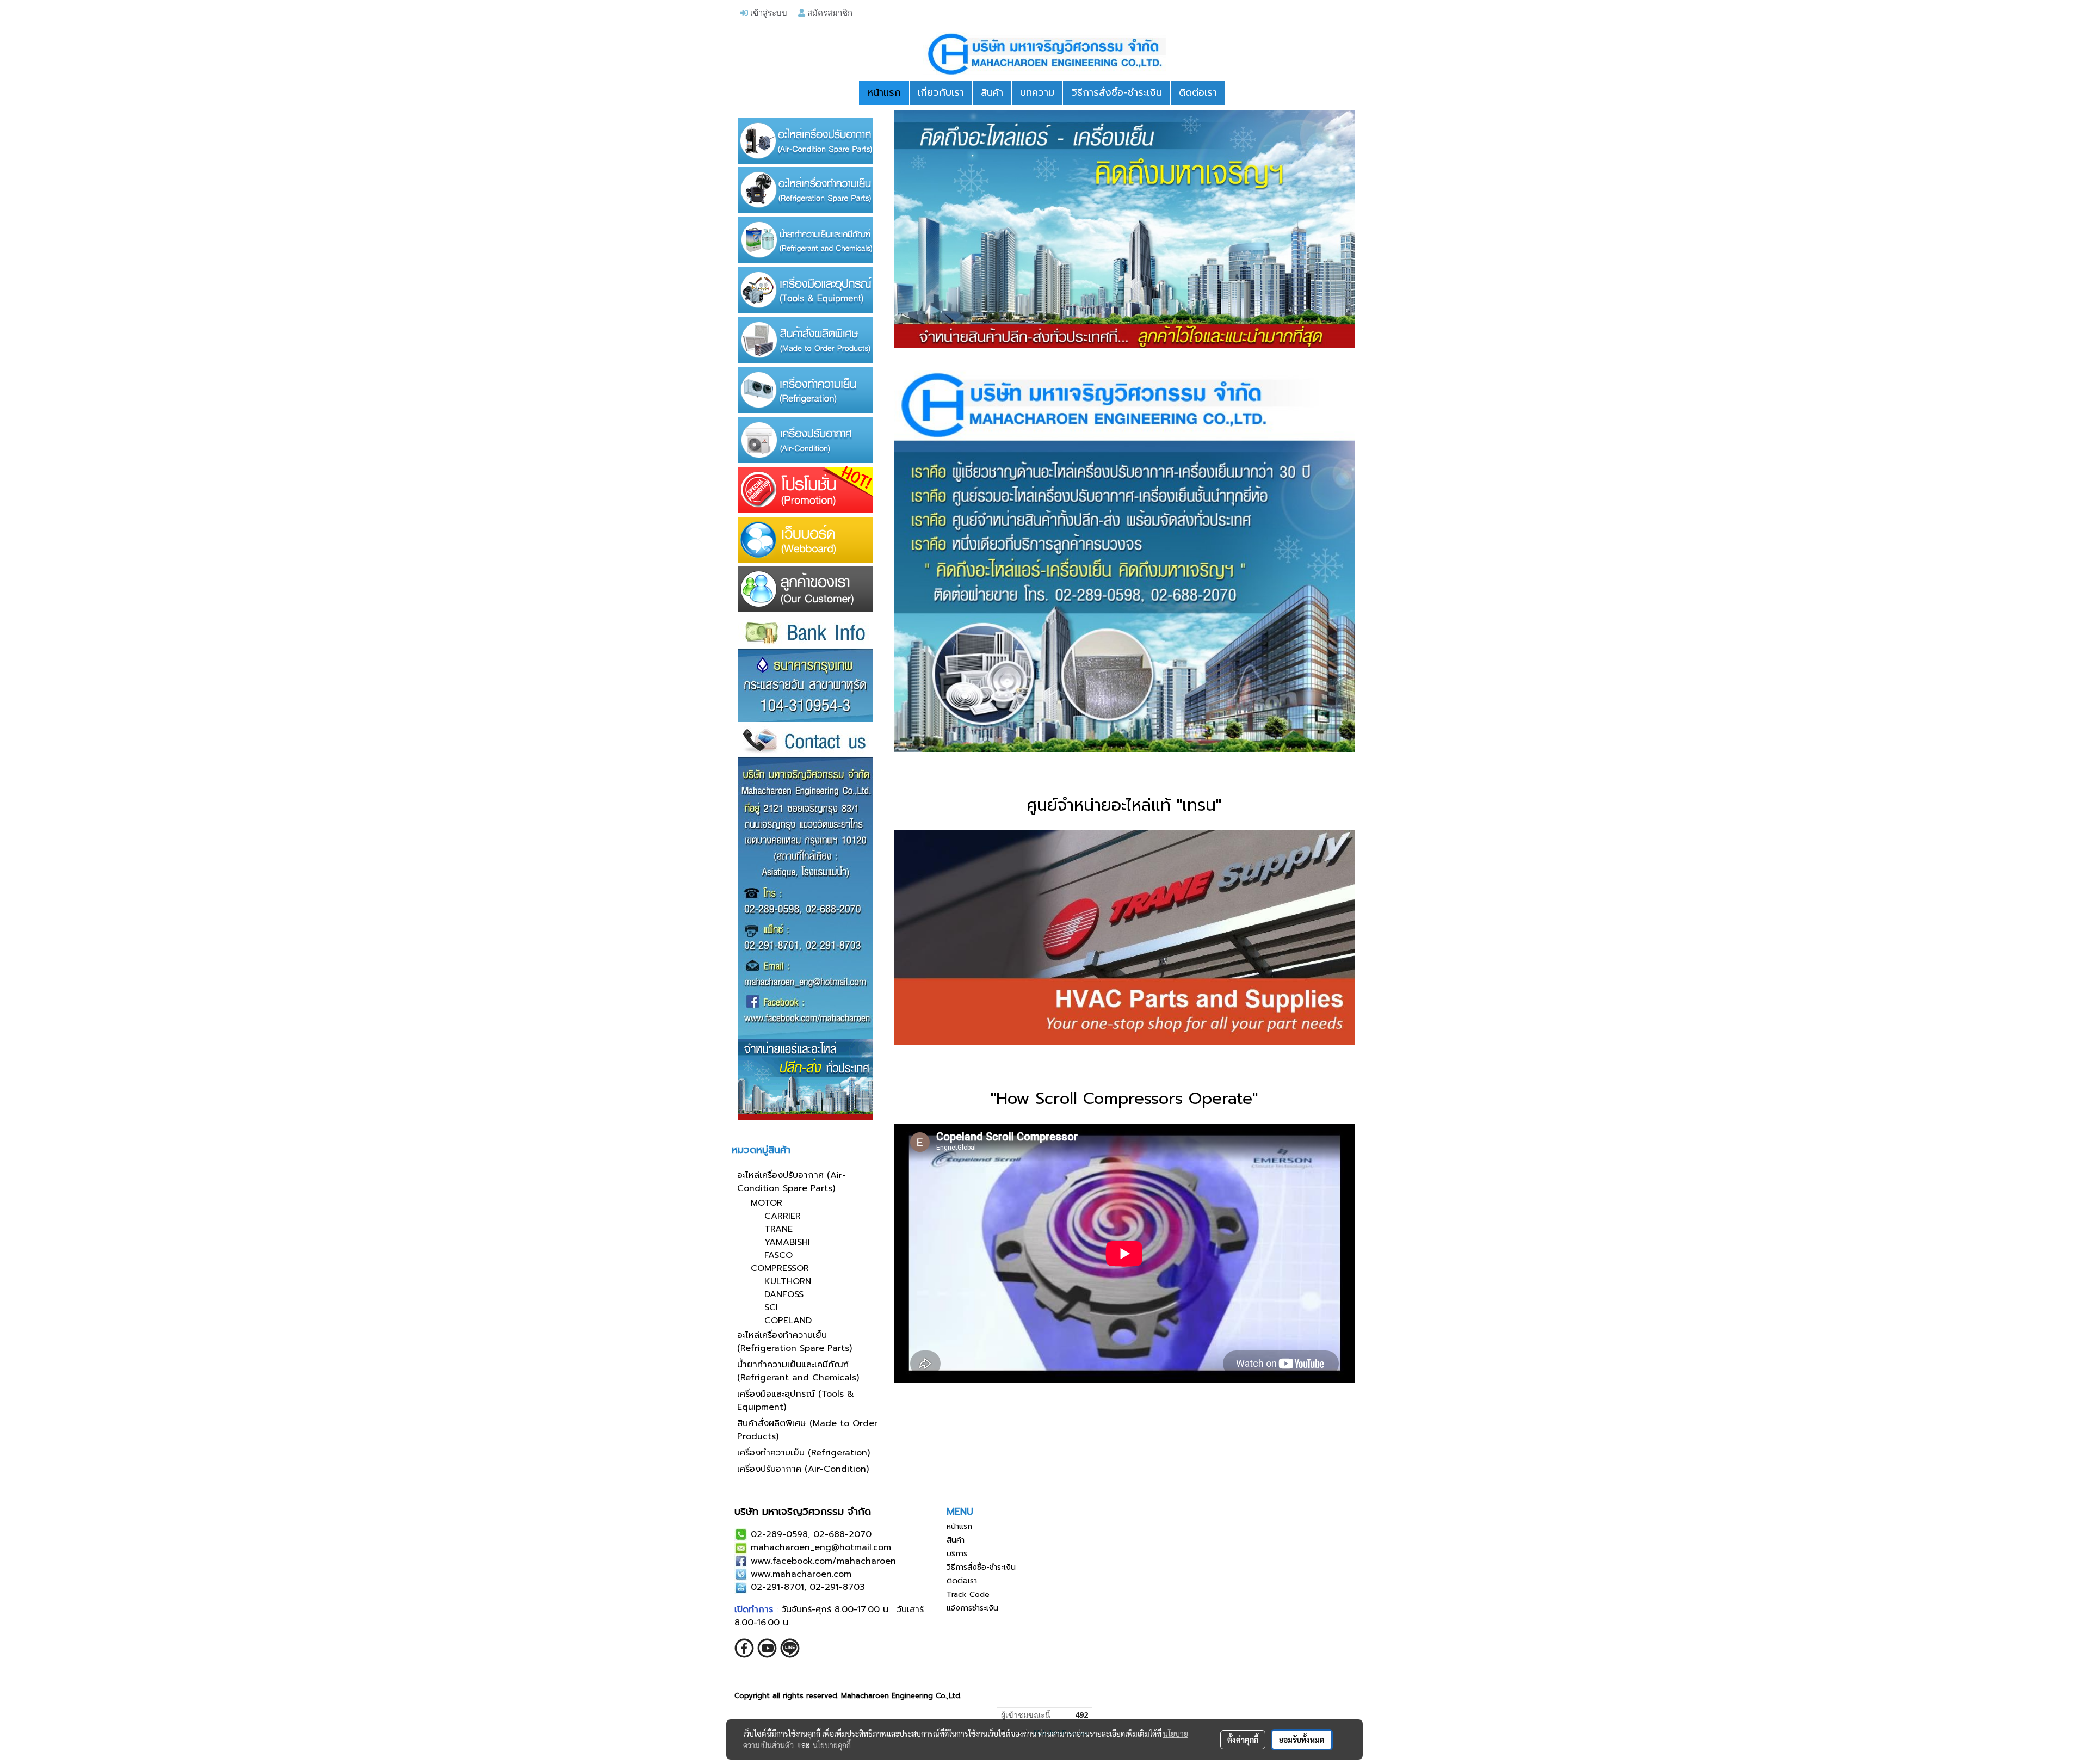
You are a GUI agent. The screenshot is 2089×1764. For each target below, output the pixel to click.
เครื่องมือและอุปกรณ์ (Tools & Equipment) (796, 1401)
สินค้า (992, 92)
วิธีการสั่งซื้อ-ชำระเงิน (1117, 92)
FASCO (778, 1255)
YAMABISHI (787, 1242)
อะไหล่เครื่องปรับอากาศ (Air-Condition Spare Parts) (792, 1182)
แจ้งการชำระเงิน (972, 1608)
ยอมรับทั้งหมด (1302, 1740)
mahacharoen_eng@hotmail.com (821, 1547)
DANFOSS (784, 1294)
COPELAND (788, 1321)
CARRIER (783, 1216)
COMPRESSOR (780, 1268)
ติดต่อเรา (1198, 92)
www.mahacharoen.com (801, 1574)
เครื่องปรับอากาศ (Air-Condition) (803, 1469)
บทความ (1037, 92)
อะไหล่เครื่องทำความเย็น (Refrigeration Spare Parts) (795, 1342)
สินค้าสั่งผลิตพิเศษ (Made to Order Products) (807, 1430)
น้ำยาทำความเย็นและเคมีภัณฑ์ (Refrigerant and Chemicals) (798, 1371)
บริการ (957, 1554)
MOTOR (767, 1203)
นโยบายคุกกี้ (832, 1745)
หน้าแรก (884, 92)
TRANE (778, 1229)
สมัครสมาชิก (829, 13)
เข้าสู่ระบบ (768, 13)
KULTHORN (788, 1281)
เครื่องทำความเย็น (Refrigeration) (804, 1453)
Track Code (968, 1595)
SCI (771, 1307)
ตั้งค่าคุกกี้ (1243, 1740)
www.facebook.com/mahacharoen (823, 1561)
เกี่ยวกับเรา (941, 92)
